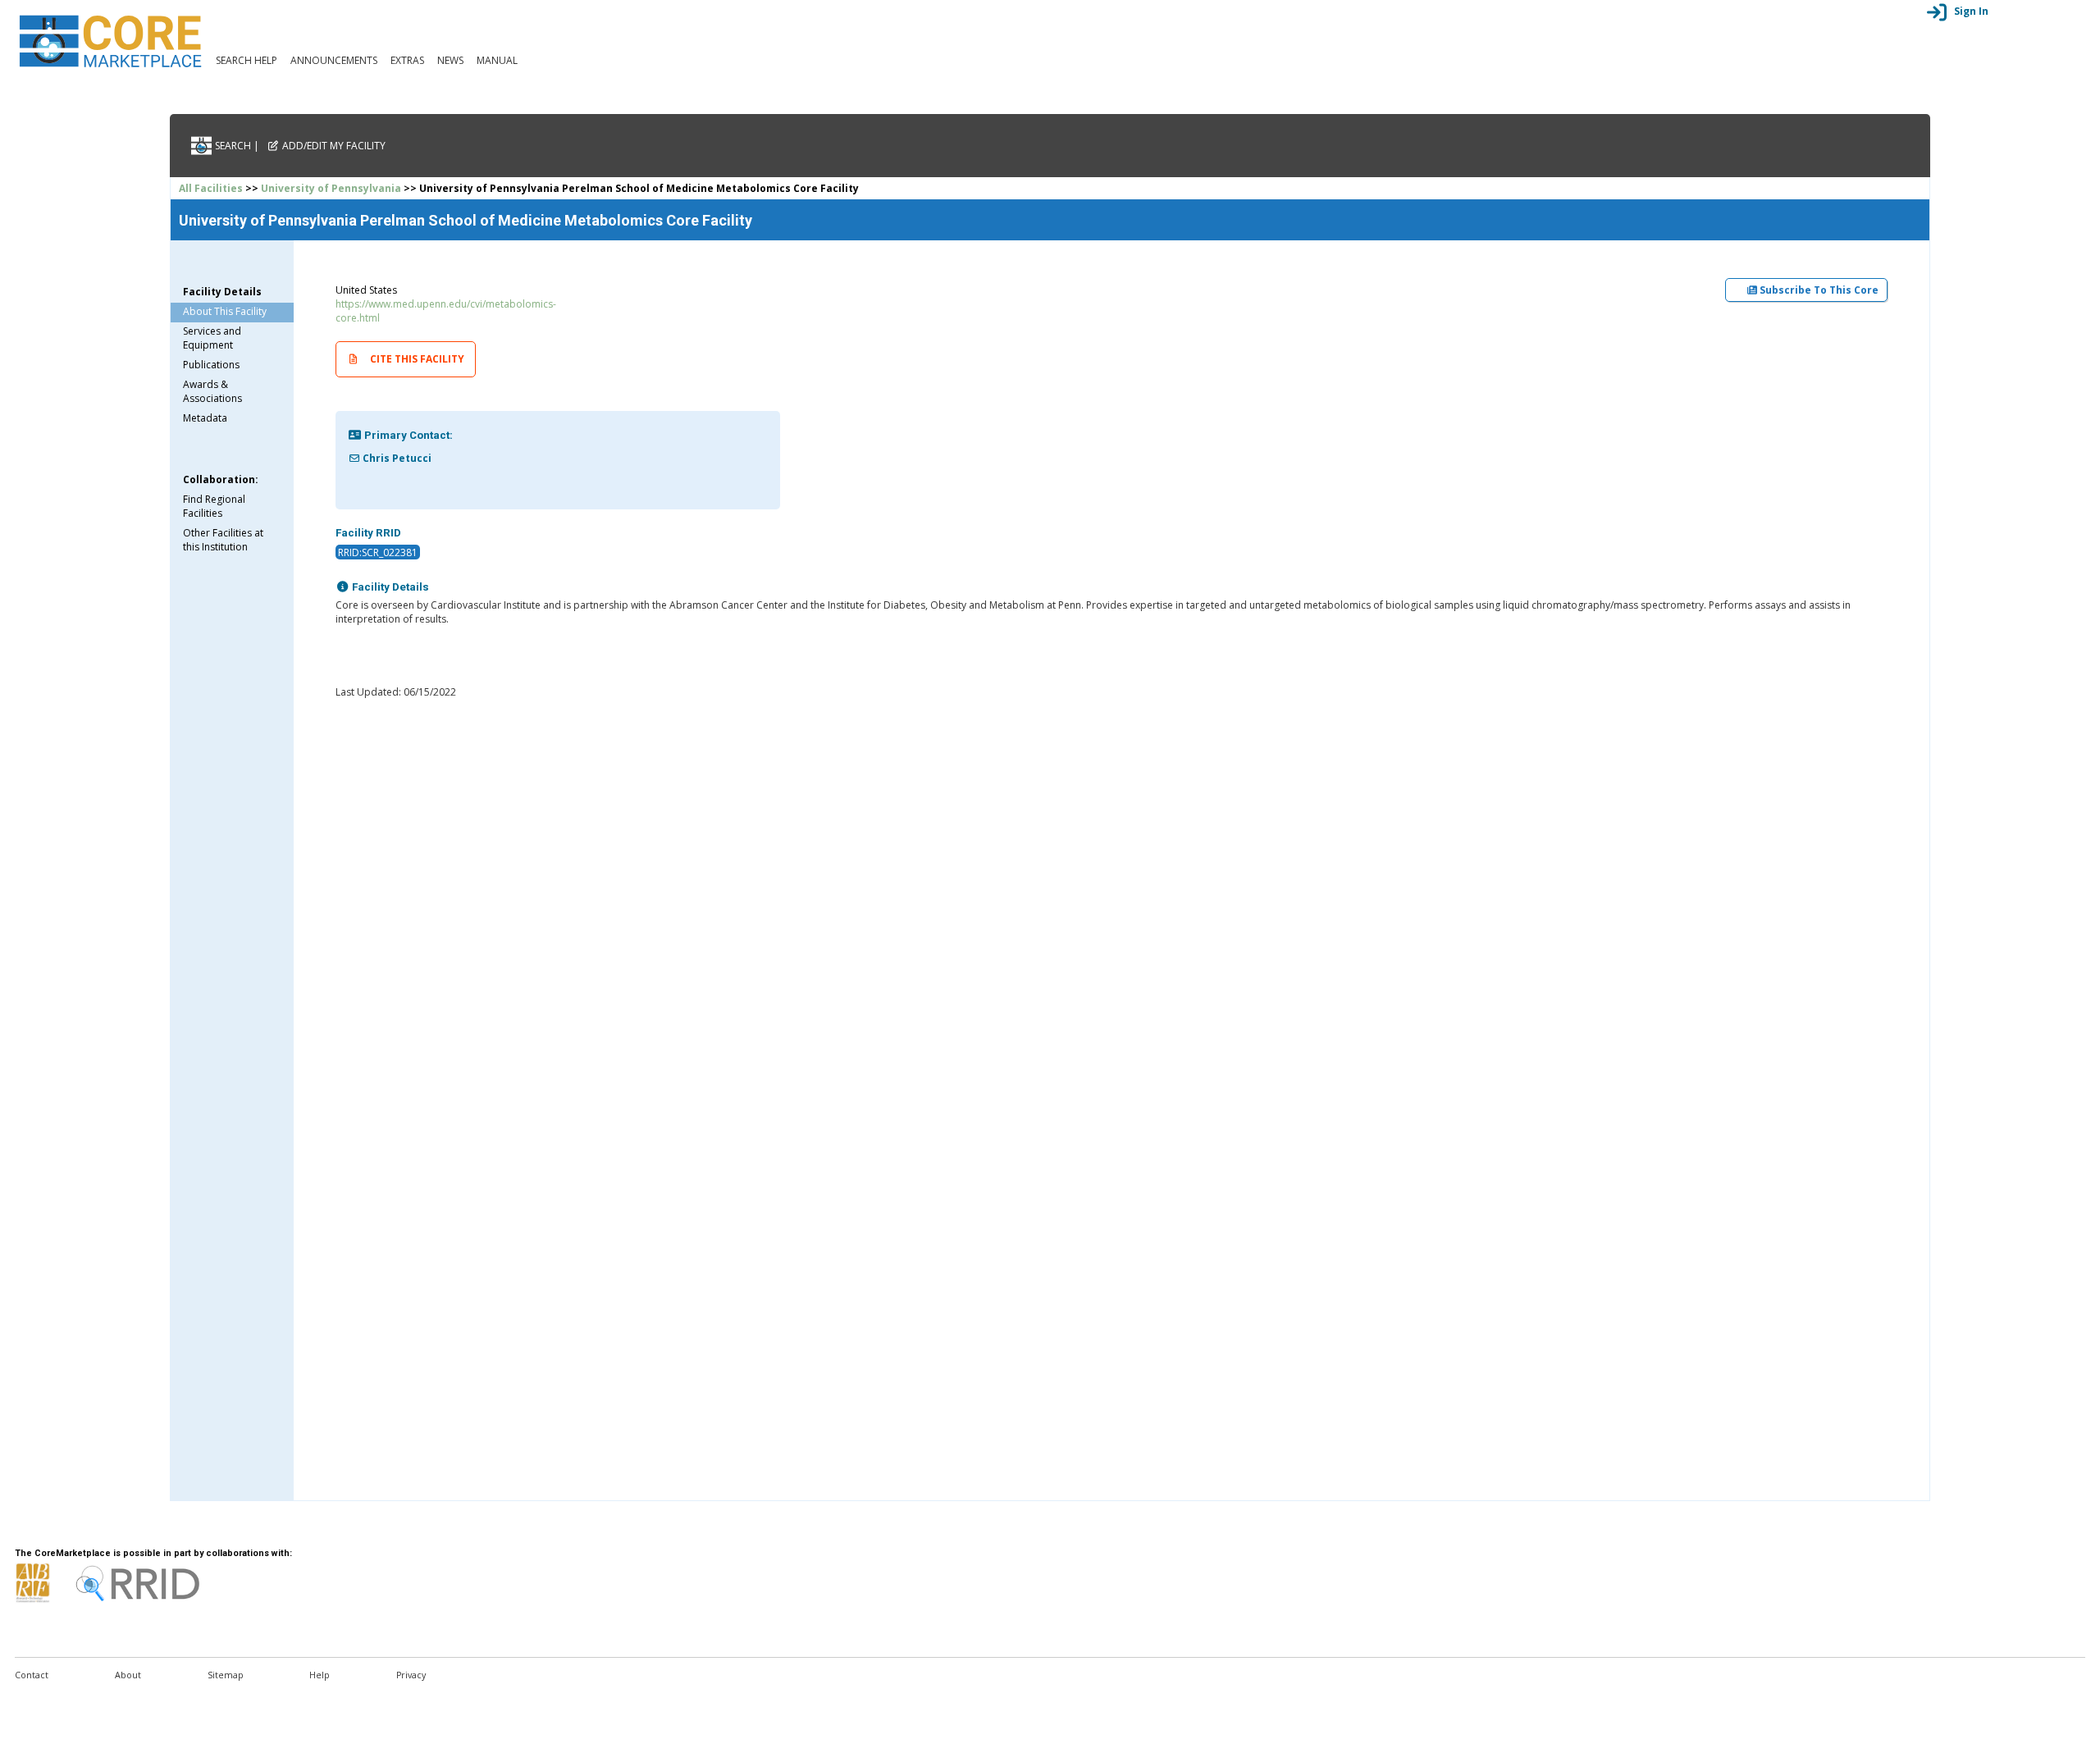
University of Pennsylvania (331, 188)
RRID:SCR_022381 (378, 552)
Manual (497, 60)
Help (320, 1675)
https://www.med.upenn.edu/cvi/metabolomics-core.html (446, 311)
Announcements (334, 60)
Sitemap (226, 1675)
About (128, 1675)
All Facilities (211, 188)
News (450, 60)
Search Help (247, 60)
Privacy (411, 1675)
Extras (407, 60)
